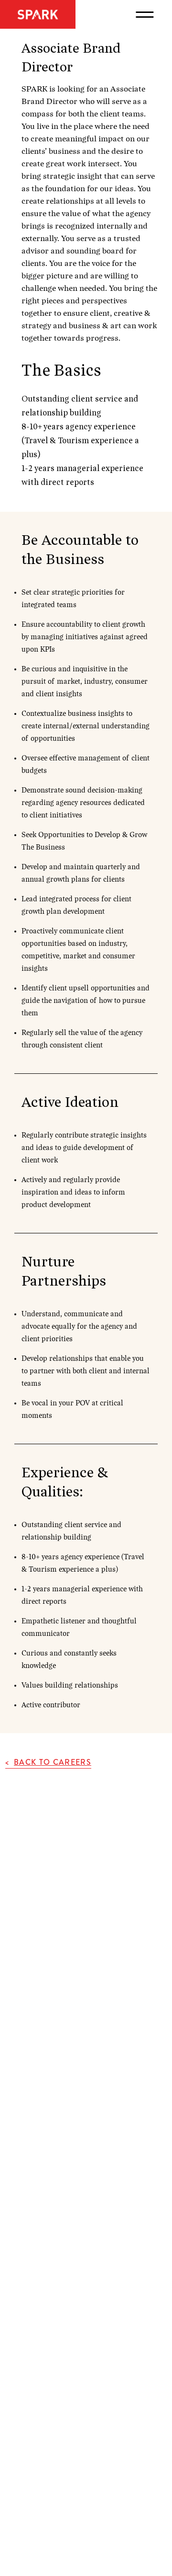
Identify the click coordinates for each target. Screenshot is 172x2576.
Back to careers (53, 1762)
